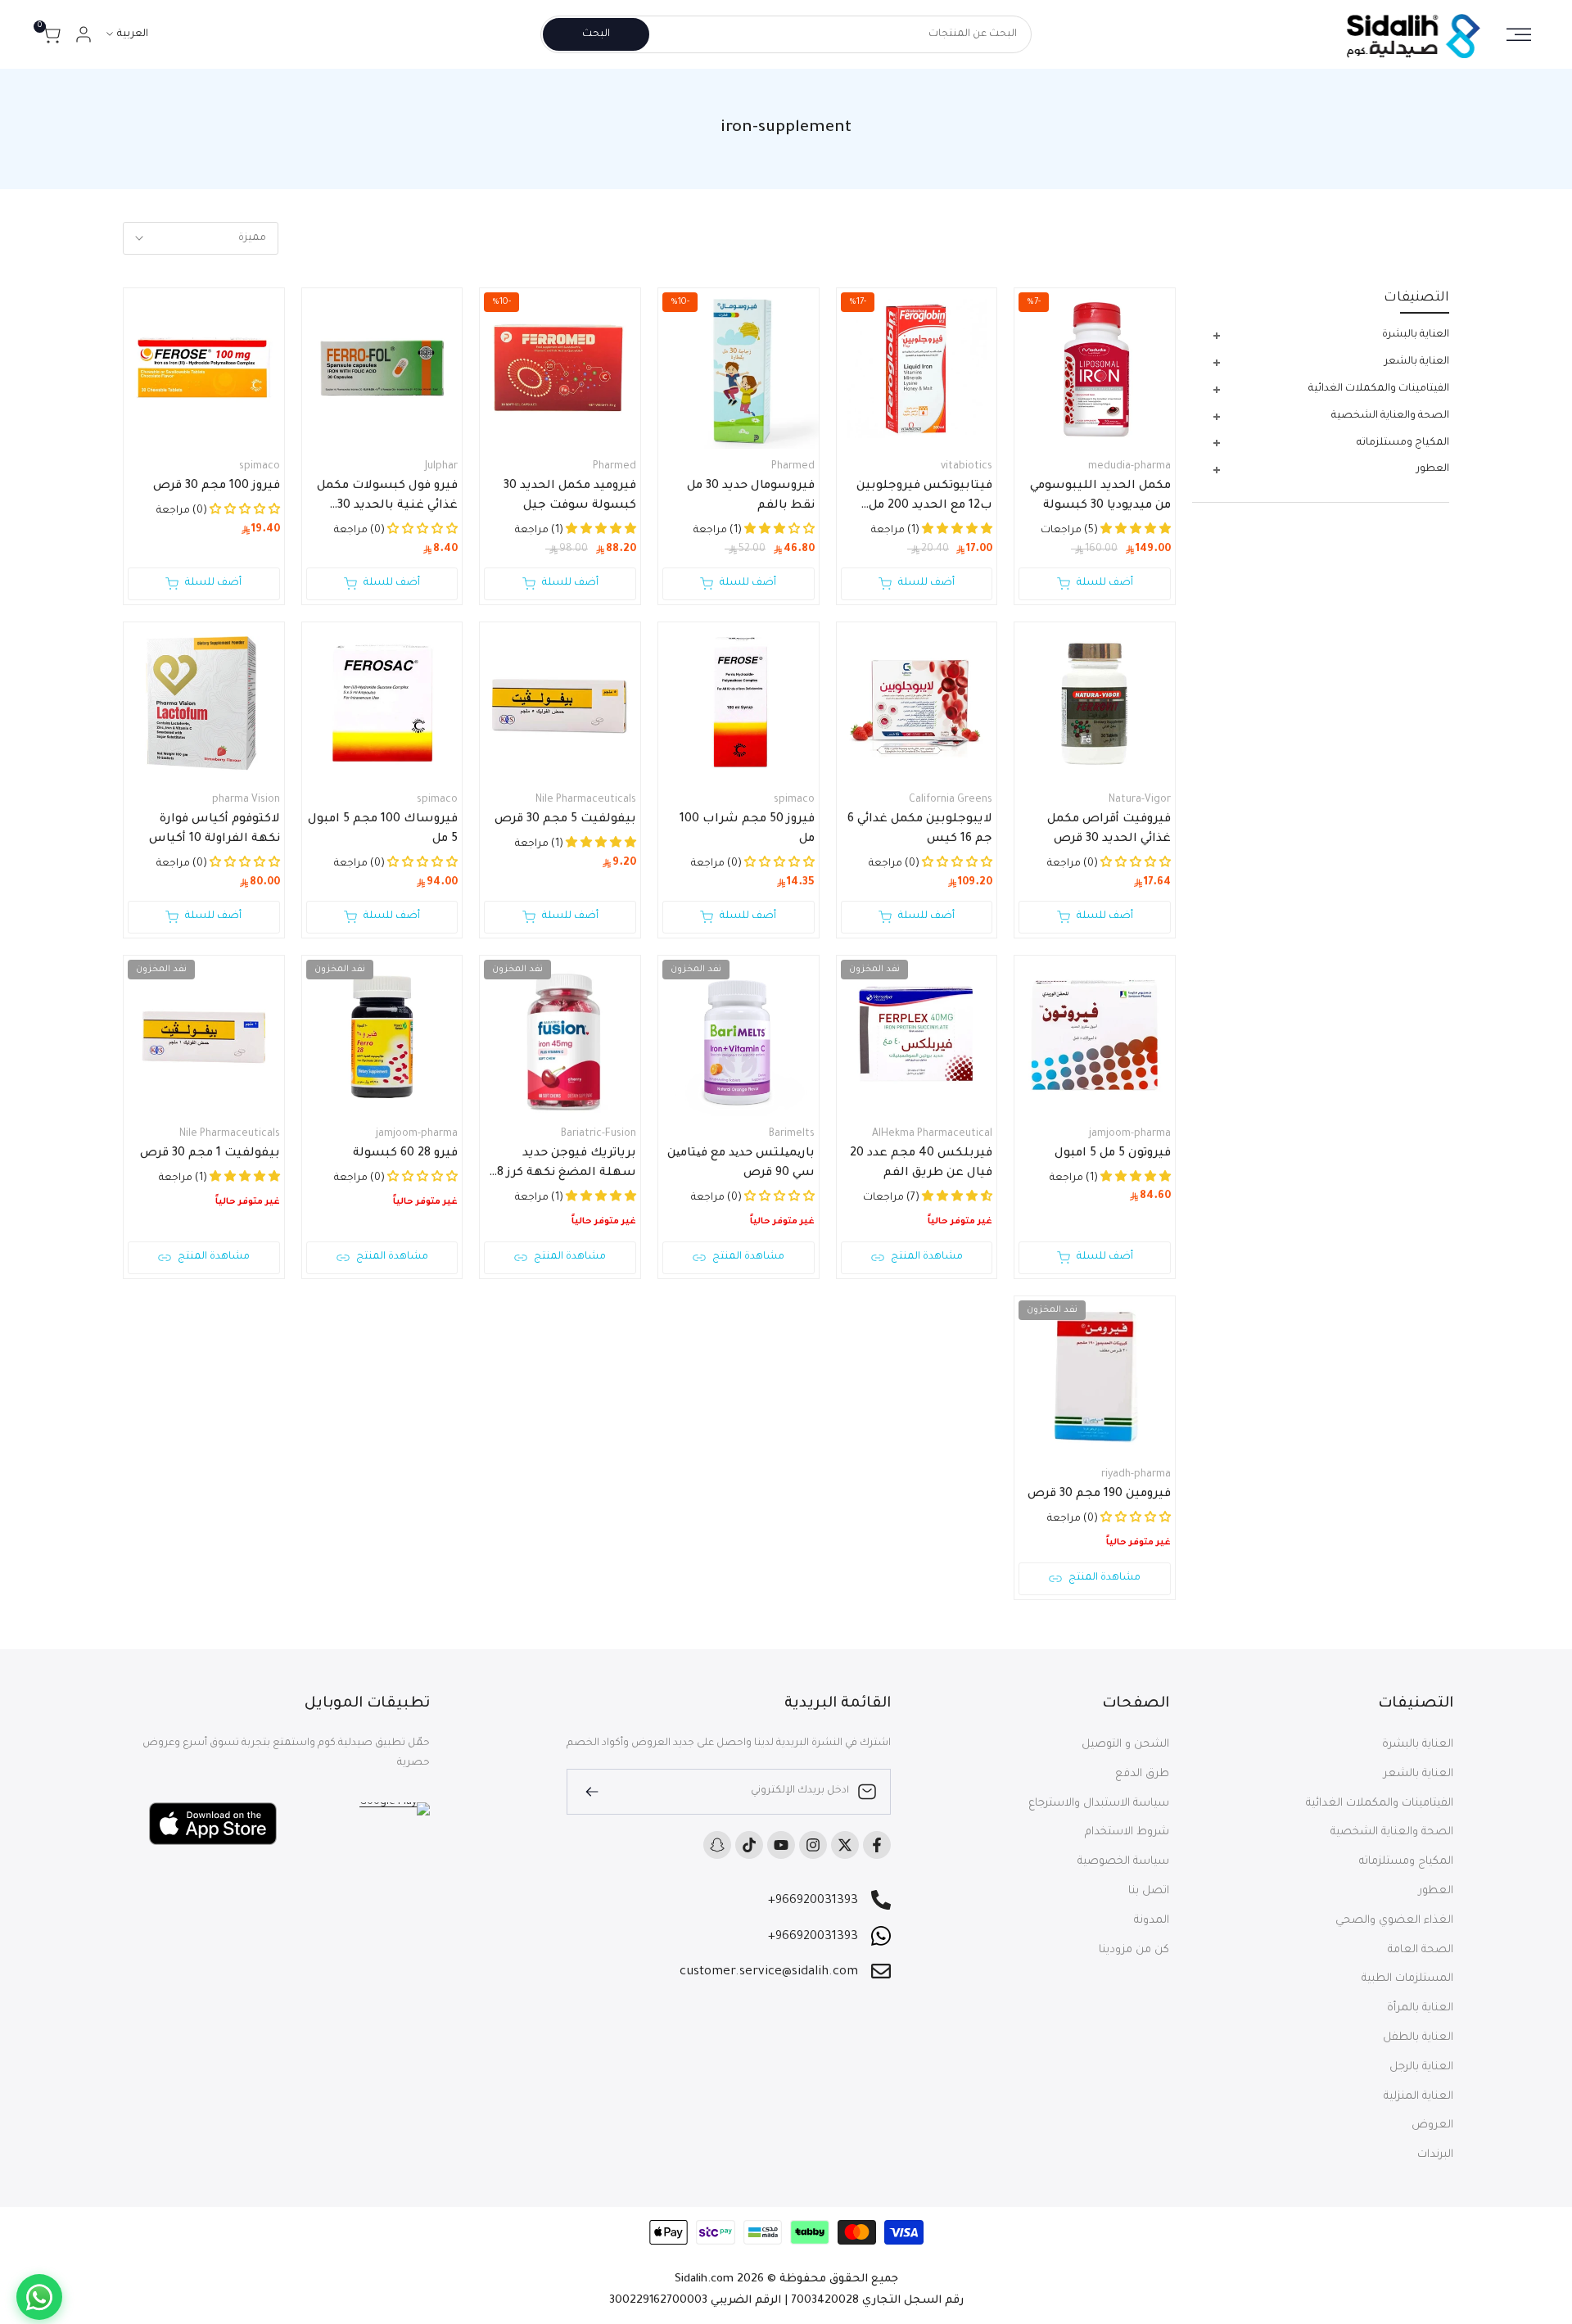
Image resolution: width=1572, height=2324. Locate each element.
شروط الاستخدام (1127, 1832)
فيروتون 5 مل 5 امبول (1113, 1154)
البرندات (1435, 2155)
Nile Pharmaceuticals (586, 800)
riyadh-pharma (1136, 1475)
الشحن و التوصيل (1125, 1745)
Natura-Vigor (1140, 800)
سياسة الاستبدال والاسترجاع (1099, 1804)
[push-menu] (1519, 34)
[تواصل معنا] (39, 2297)
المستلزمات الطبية (1407, 1979)
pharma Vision (246, 800)
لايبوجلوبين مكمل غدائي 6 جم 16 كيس (920, 830)
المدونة (1152, 1921)
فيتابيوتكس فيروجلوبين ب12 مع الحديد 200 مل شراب (924, 498)
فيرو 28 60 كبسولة (405, 1154)
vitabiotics (967, 467)
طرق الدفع (1142, 1774)
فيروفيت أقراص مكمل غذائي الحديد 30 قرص (1109, 830)
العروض (1432, 2125)
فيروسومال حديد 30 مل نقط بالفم (751, 496)
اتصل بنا (1149, 1891)
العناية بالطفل (1418, 2038)
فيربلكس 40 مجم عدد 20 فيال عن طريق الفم (921, 1164)
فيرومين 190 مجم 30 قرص (1099, 1494)
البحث (596, 34)
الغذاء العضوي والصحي (1394, 1921)
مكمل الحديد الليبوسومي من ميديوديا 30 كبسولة (1100, 496)
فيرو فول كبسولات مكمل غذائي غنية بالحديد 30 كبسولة (387, 498)
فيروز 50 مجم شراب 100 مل (747, 830)
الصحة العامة (1421, 1950)
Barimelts (792, 1134)
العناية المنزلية (1418, 2097)
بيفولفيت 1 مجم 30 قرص (210, 1154)
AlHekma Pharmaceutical (932, 1134)
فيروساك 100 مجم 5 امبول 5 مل (383, 830)
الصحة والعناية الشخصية (1392, 1832)
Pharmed (793, 467)
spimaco (260, 467)
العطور (1436, 1891)
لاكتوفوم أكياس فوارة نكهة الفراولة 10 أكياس (215, 830)
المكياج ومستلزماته (1406, 1862)
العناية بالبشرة (1418, 1745)
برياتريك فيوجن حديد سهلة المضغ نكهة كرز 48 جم (562, 1165)
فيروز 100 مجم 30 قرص (217, 486)
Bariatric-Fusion (599, 1134)
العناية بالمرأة (1420, 2008)
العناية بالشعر (1418, 1774)
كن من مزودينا (1134, 1950)
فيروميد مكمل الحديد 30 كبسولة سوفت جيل (570, 496)
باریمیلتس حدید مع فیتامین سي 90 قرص (741, 1164)
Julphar (441, 467)
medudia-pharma (1129, 467)
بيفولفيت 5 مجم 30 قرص (565, 820)
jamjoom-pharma (1130, 1134)
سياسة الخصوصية (1123, 1862)
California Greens (951, 800)
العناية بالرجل (1421, 2067)
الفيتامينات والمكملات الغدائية (1380, 1804)
